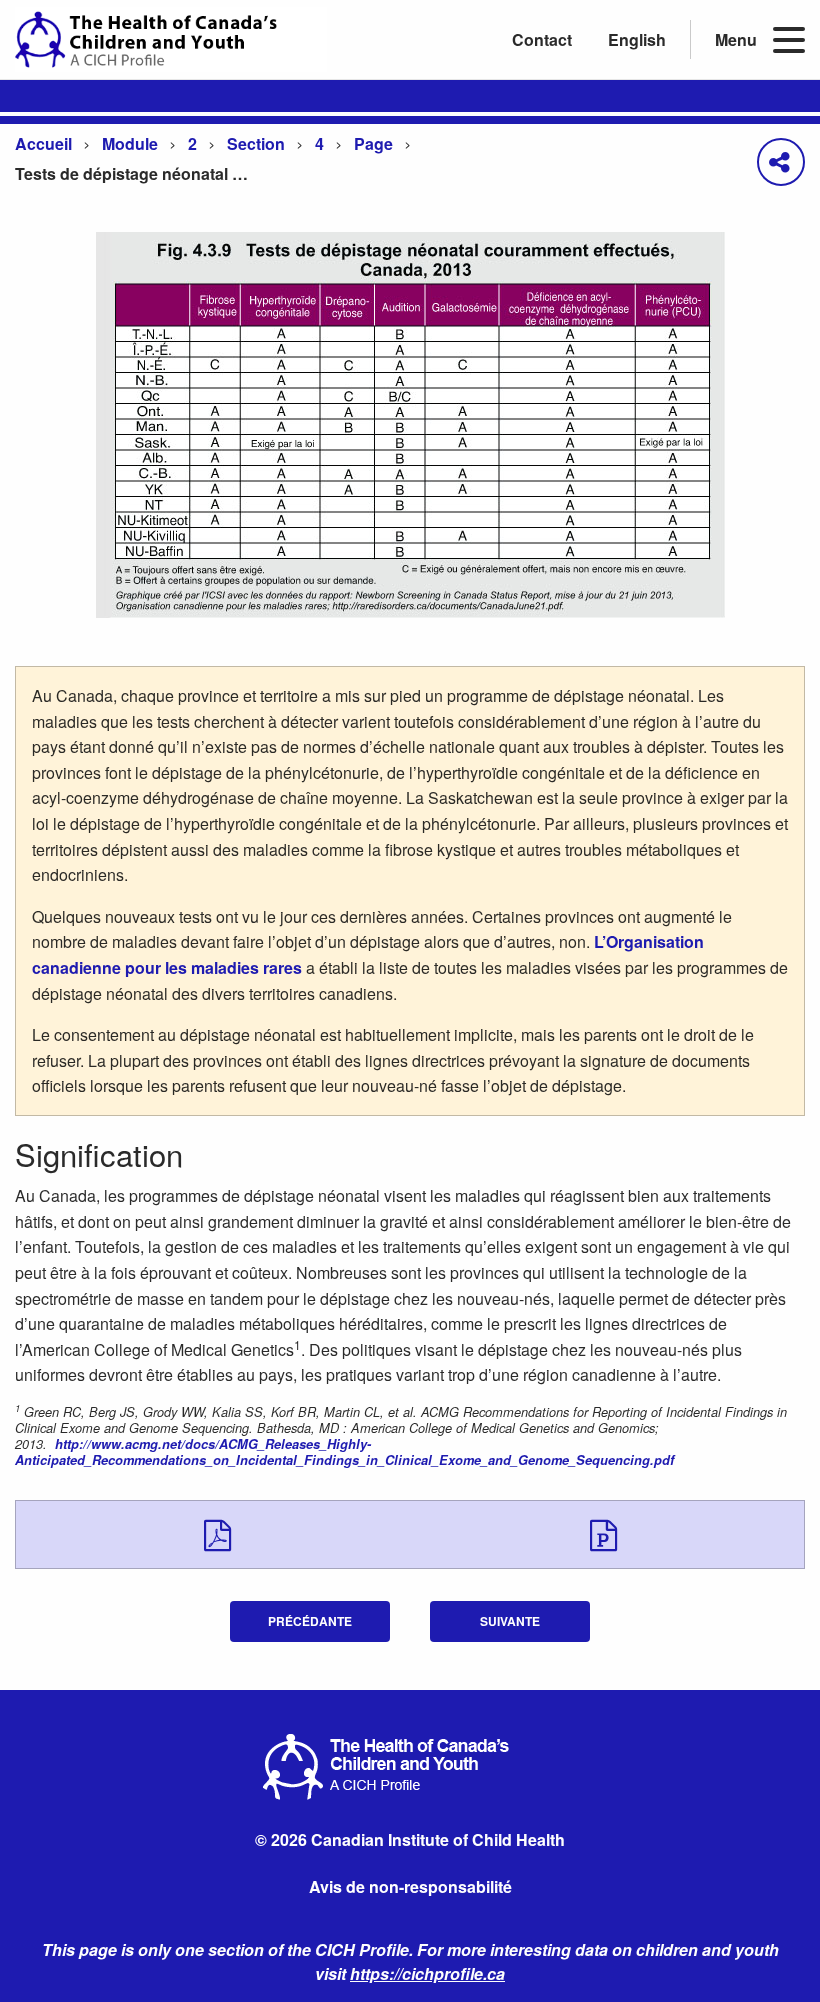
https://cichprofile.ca (427, 1973)
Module (130, 143)
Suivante (510, 1621)
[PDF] (217, 1534)
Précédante (310, 1621)
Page (373, 143)
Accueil (43, 143)
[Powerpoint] (603, 1534)
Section (256, 143)
